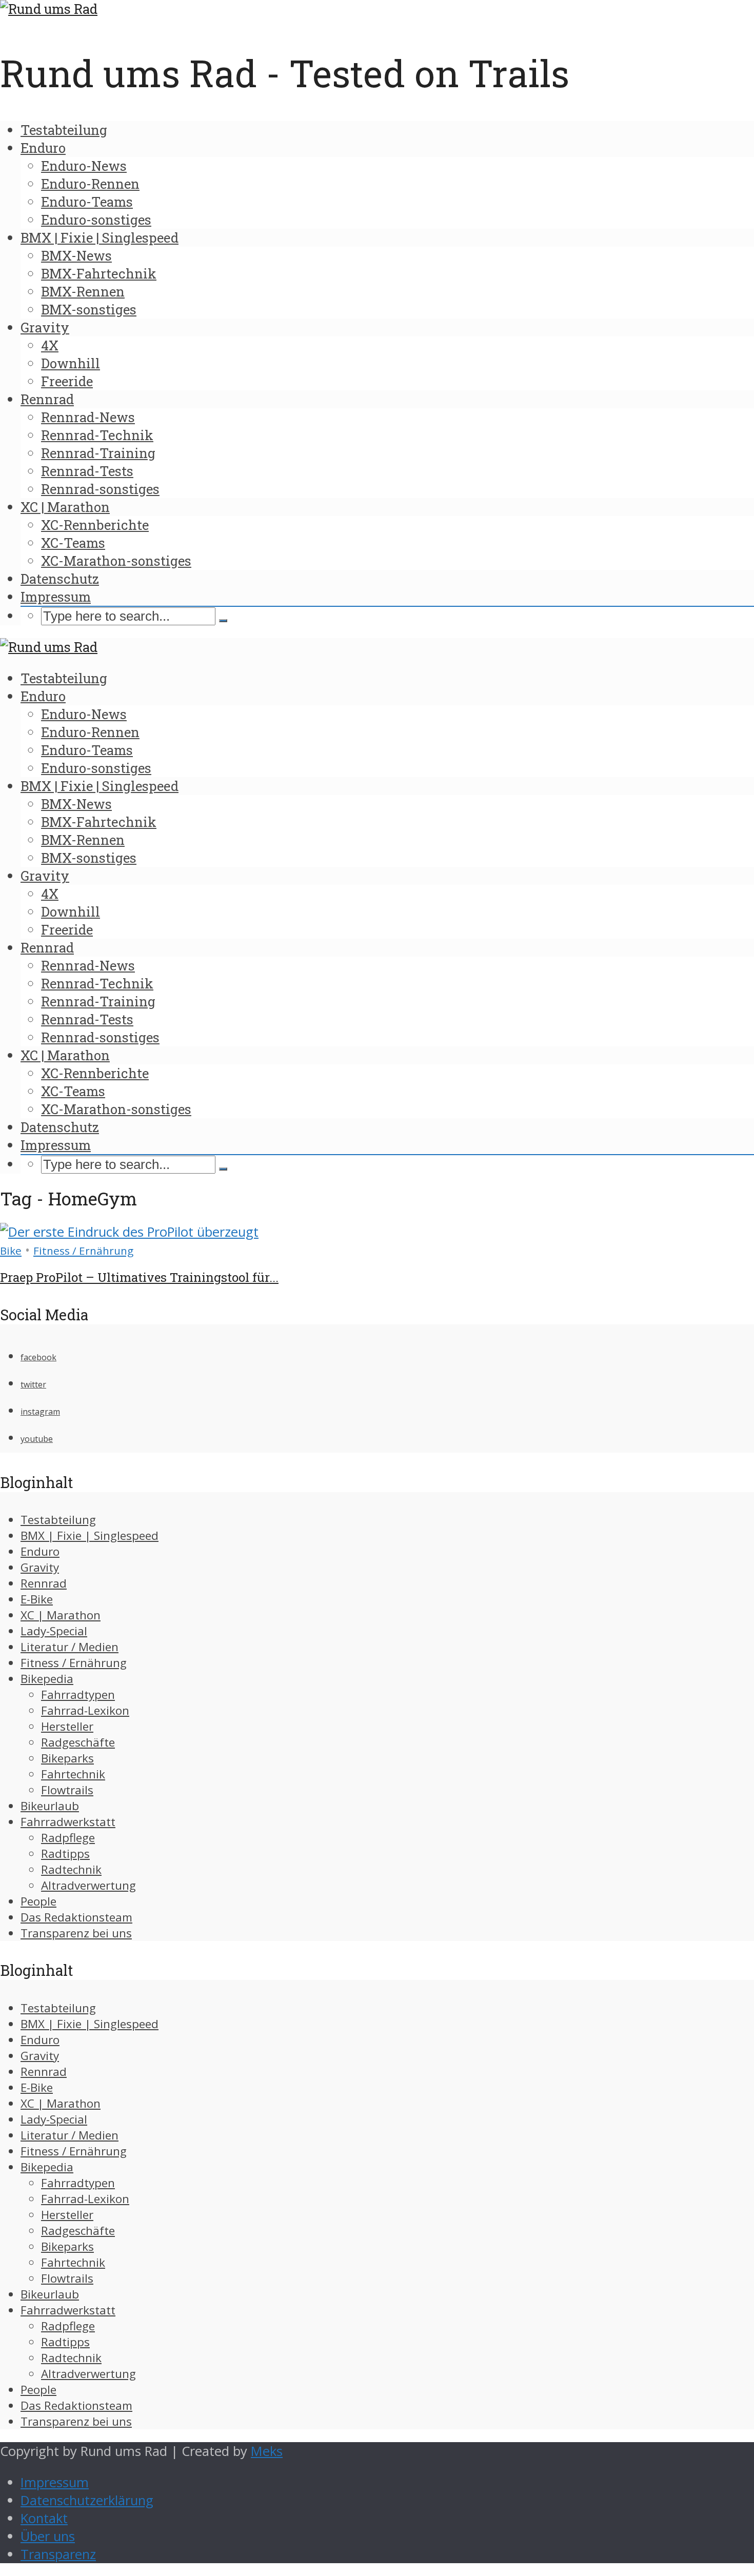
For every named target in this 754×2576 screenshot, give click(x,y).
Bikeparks (67, 1758)
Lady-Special (54, 1631)
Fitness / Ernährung (83, 1251)
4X (50, 345)
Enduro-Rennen (90, 184)
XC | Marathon (65, 507)
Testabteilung (64, 130)
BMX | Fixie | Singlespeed (100, 237)
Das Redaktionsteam (76, 1917)
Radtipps (65, 1854)
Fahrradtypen (78, 1695)
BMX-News (76, 255)
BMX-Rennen (83, 291)
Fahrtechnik (73, 1774)
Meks (267, 2451)
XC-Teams (73, 543)
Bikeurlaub (50, 1806)
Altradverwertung (88, 1885)
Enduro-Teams (87, 202)
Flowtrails (67, 1790)
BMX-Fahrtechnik (99, 273)
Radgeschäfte (78, 1742)
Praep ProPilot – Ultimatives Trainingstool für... (139, 1277)
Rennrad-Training (98, 453)
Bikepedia (47, 1679)
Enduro (43, 148)
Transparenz (58, 2554)
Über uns (48, 2536)
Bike (11, 1251)
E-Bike (37, 1599)
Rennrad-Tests (87, 471)
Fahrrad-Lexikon (85, 1710)
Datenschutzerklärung (87, 2500)
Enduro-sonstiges (96, 220)
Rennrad (47, 399)
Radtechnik (71, 1869)
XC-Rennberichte (95, 525)
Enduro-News (84, 166)
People (38, 1901)
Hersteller (67, 1726)
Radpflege (68, 1838)
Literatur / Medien (70, 1647)
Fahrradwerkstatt (68, 1822)
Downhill (71, 363)
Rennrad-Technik (97, 435)
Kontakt (44, 2518)
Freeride (67, 381)
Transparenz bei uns (76, 1933)
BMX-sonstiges (89, 309)
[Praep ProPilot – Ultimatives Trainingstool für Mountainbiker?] (129, 1232)
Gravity (45, 327)
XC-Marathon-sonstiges (116, 561)
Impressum (56, 597)
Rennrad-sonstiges (100, 489)
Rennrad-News (88, 417)
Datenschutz (60, 579)
